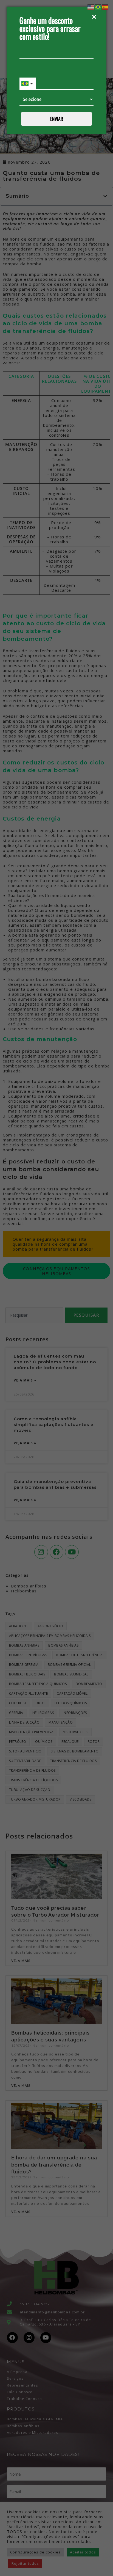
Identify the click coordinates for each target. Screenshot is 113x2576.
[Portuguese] (98, 7)
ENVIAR (57, 119)
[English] (91, 7)
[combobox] (28, 84)
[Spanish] (105, 7)
